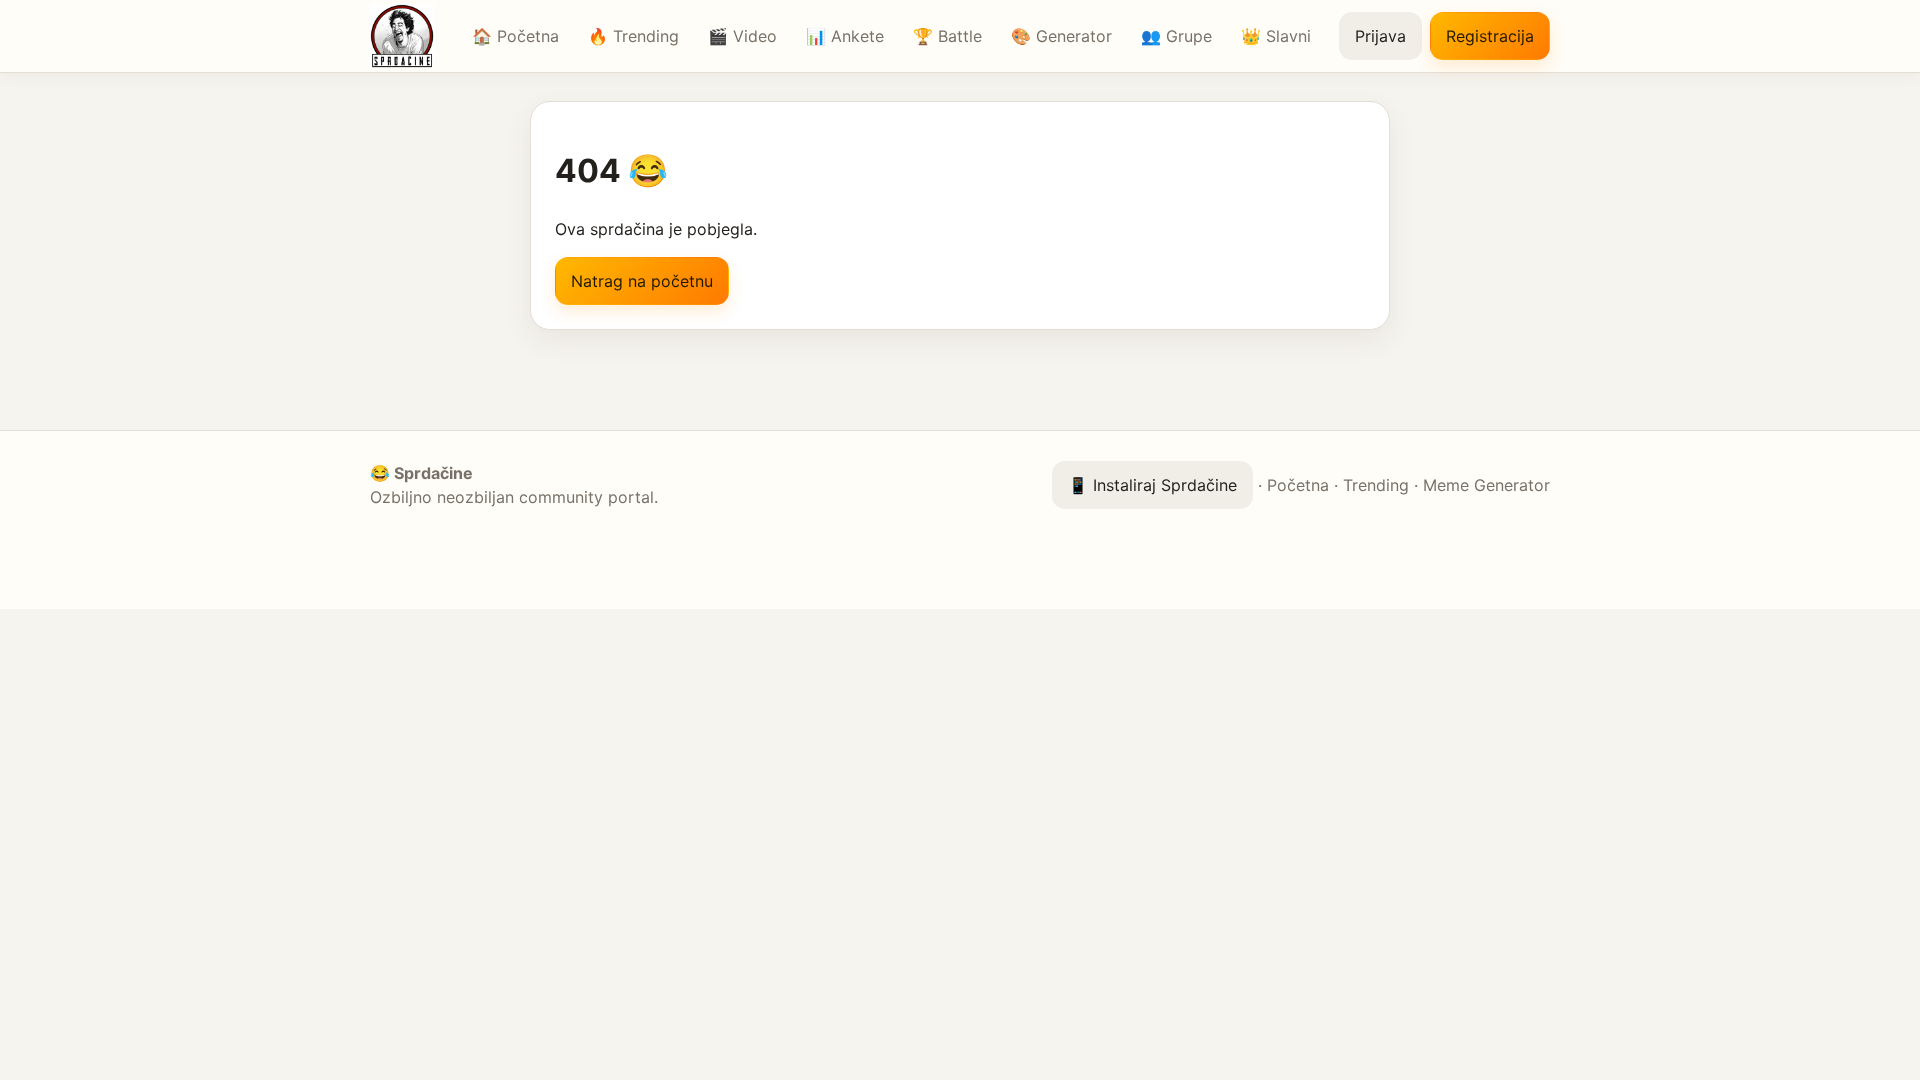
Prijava (1380, 36)
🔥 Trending (633, 36)
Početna (1298, 485)
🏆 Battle (947, 36)
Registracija (1490, 36)
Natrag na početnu (642, 281)
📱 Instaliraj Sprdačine (1152, 485)
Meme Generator (1486, 485)
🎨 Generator (1061, 36)
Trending (1376, 485)
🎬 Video (742, 36)
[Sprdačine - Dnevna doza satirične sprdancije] (407, 36)
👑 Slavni (1276, 36)
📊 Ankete (845, 36)
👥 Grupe (1176, 36)
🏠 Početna (515, 36)
